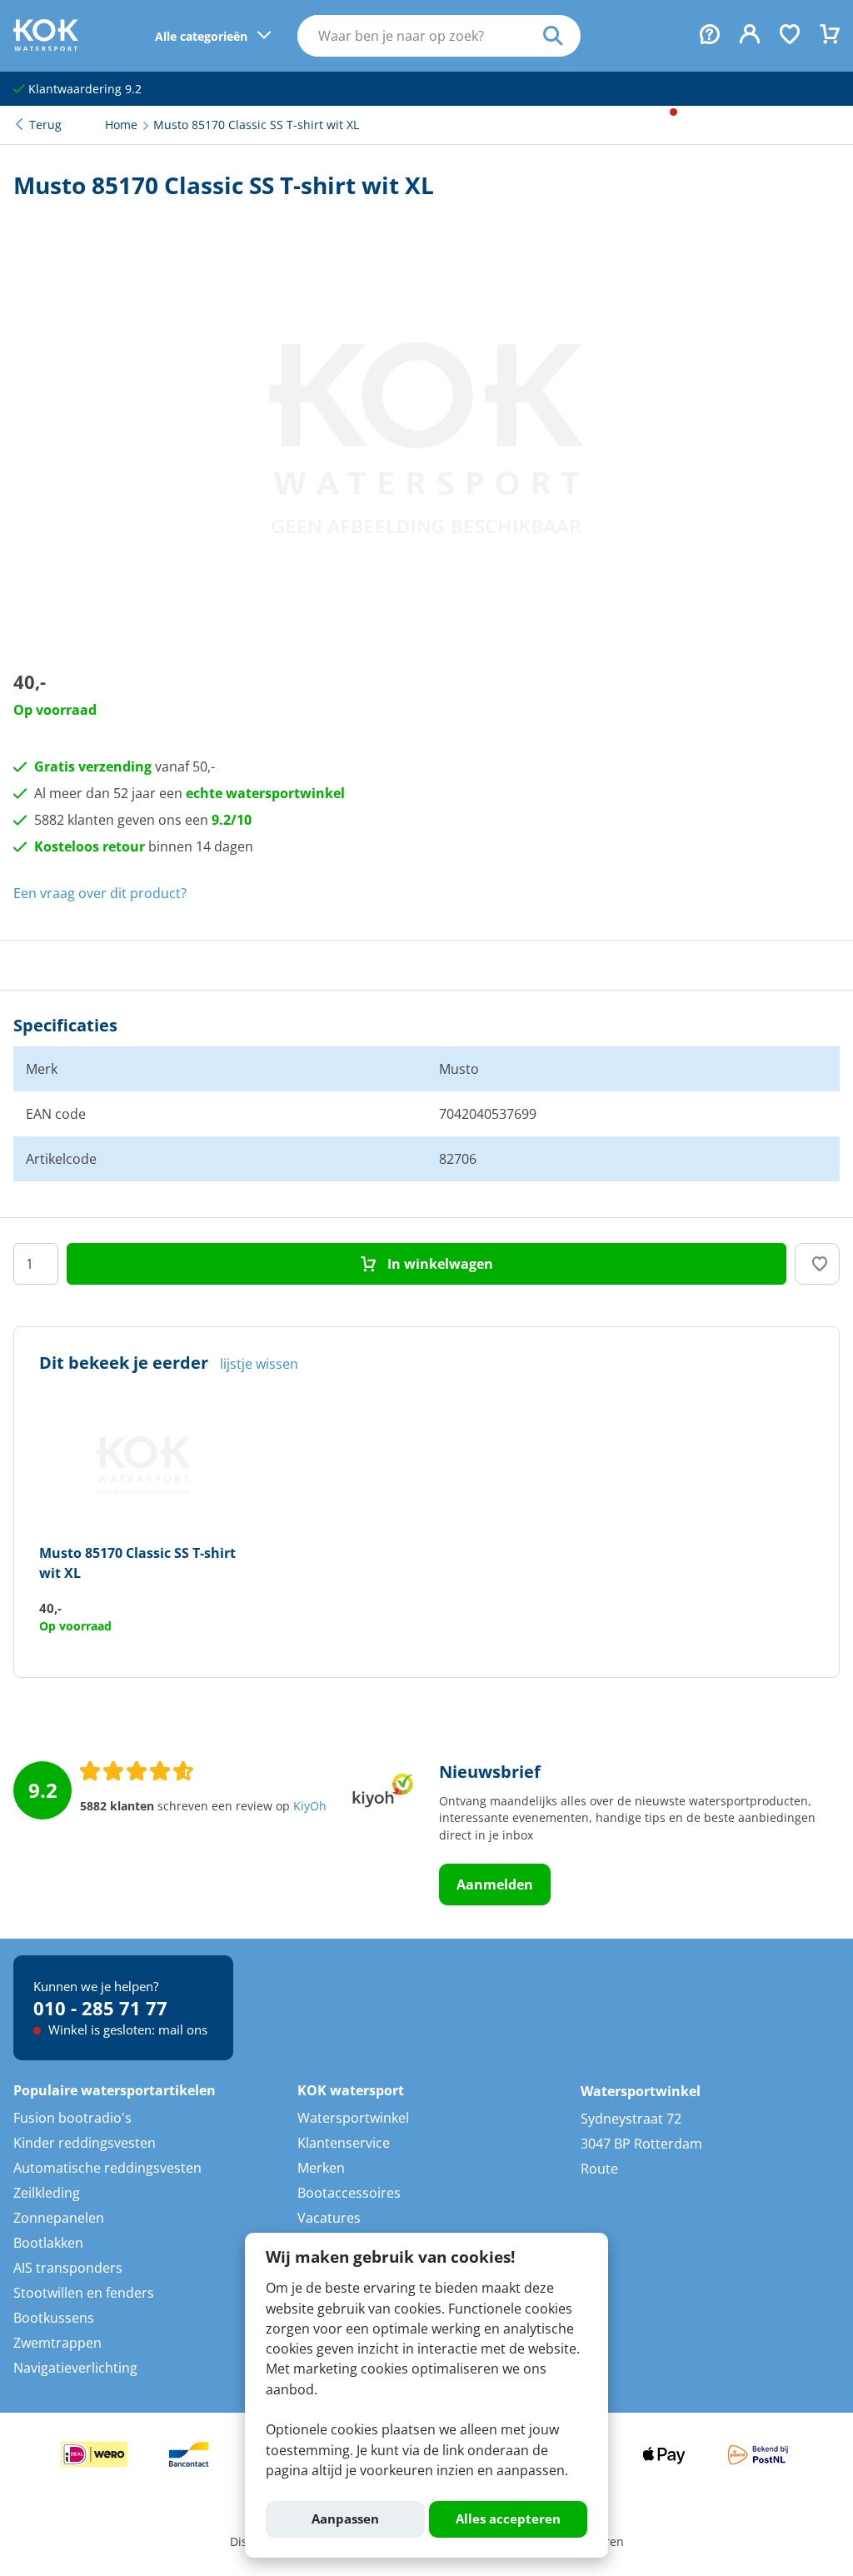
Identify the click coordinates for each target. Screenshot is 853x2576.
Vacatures (329, 2218)
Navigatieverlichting (75, 2368)
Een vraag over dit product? (100, 893)
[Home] (46, 46)
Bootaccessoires (349, 2193)
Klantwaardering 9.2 (83, 89)
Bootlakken (48, 2243)
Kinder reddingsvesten (85, 2143)
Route (599, 2169)
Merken (321, 2168)
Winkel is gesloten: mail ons (126, 2029)
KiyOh (310, 1806)
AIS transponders (68, 2268)
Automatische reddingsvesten (107, 2168)
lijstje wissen (259, 1364)
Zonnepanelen (59, 2218)
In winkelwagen (439, 1264)
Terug (45, 125)
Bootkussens (54, 2318)
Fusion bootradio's (72, 2118)
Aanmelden (495, 1885)
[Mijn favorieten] (790, 36)
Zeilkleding (47, 2193)
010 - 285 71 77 (100, 2008)
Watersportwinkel (353, 2118)
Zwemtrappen (57, 2343)
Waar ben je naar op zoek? (562, 36)
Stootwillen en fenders (84, 2293)
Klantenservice (344, 2143)
